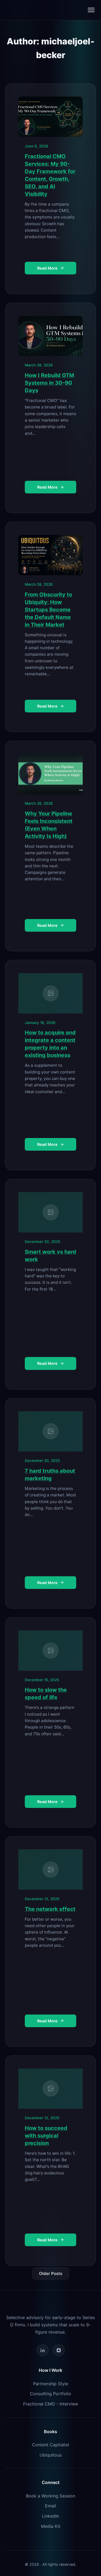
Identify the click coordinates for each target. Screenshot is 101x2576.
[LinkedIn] (43, 2350)
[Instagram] (59, 2350)
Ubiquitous (51, 2455)
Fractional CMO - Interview (51, 2404)
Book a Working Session (50, 2496)
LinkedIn (50, 2516)
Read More (47, 268)
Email (50, 2506)
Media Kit (51, 2526)
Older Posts (51, 2273)
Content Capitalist (51, 2445)
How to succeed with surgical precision (46, 2136)
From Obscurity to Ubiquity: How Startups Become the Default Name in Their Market (48, 610)
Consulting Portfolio (50, 2394)
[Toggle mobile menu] (91, 10)
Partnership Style (51, 2384)
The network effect (50, 1909)
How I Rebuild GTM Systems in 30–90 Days (49, 383)
